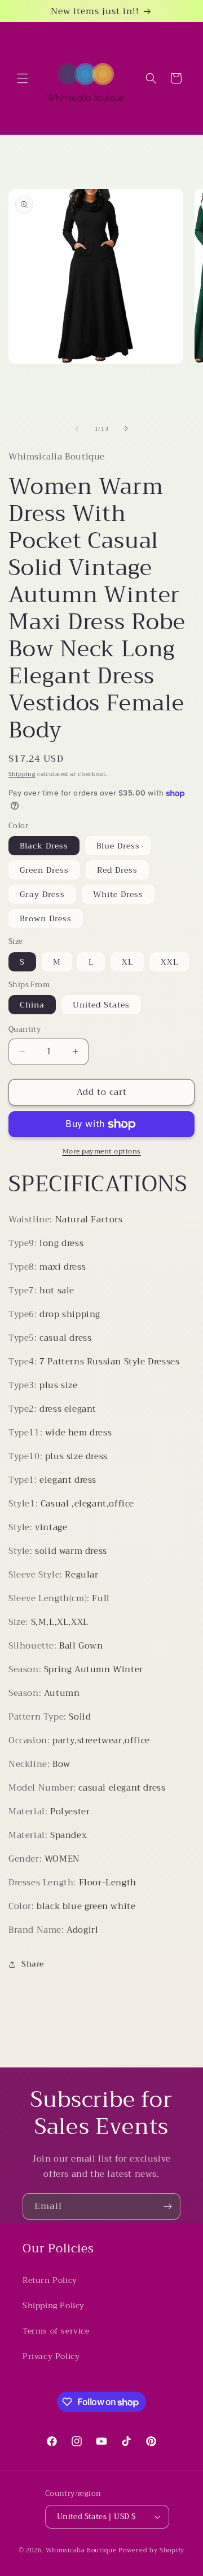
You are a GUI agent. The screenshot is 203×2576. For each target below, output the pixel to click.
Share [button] (33, 1964)
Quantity (25, 1029)
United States (101, 1005)
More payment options (102, 1151)
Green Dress (44, 870)
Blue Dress (118, 846)
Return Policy (50, 2280)
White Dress (118, 894)
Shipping (22, 774)
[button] (23, 78)
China (32, 1005)
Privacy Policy (51, 2356)
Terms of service (56, 2331)
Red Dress (117, 870)
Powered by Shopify (151, 2550)
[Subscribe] (167, 2206)
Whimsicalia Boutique (81, 2550)
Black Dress (44, 846)
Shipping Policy (54, 2305)
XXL (169, 962)
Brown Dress (46, 918)
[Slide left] (77, 428)
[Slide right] (126, 428)
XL (127, 962)
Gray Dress (42, 894)
